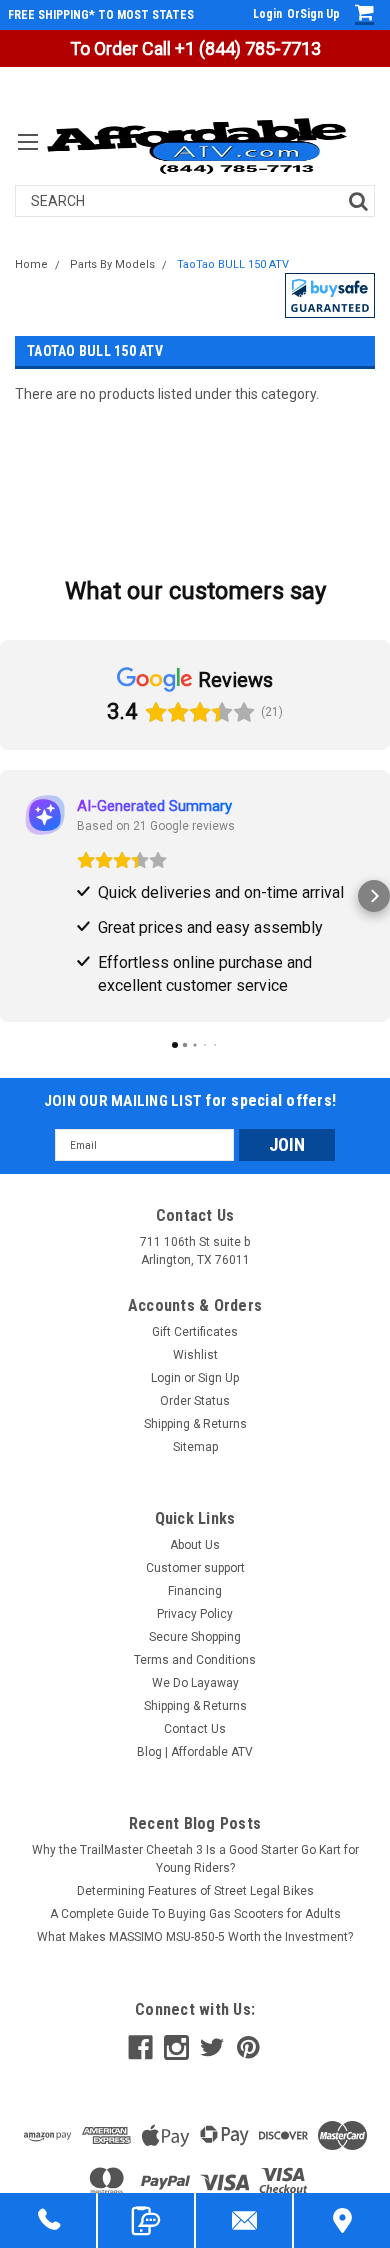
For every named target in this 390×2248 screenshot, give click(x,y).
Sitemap (195, 1447)
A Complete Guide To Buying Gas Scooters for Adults (195, 1914)
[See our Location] (342, 2220)
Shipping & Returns (195, 1424)
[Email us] (244, 2220)
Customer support (195, 1568)
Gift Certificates (195, 1332)
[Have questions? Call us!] (48, 2220)
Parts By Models (112, 264)
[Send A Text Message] (146, 2220)
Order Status (195, 1401)
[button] (330, 295)
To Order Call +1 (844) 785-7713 (195, 48)
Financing (195, 1591)
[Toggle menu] (27, 154)
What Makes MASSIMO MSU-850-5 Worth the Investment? (195, 1937)
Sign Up (320, 14)
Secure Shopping (195, 1637)
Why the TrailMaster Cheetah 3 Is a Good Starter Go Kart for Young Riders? (195, 1859)
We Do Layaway (195, 1683)
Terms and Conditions (195, 1660)
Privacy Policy (195, 1614)
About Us (195, 1545)
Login (267, 14)
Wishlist (195, 1355)
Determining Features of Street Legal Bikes (195, 1891)
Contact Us (195, 1729)
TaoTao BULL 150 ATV (233, 264)
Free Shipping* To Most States (101, 15)
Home (31, 264)
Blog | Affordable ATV (195, 1752)
